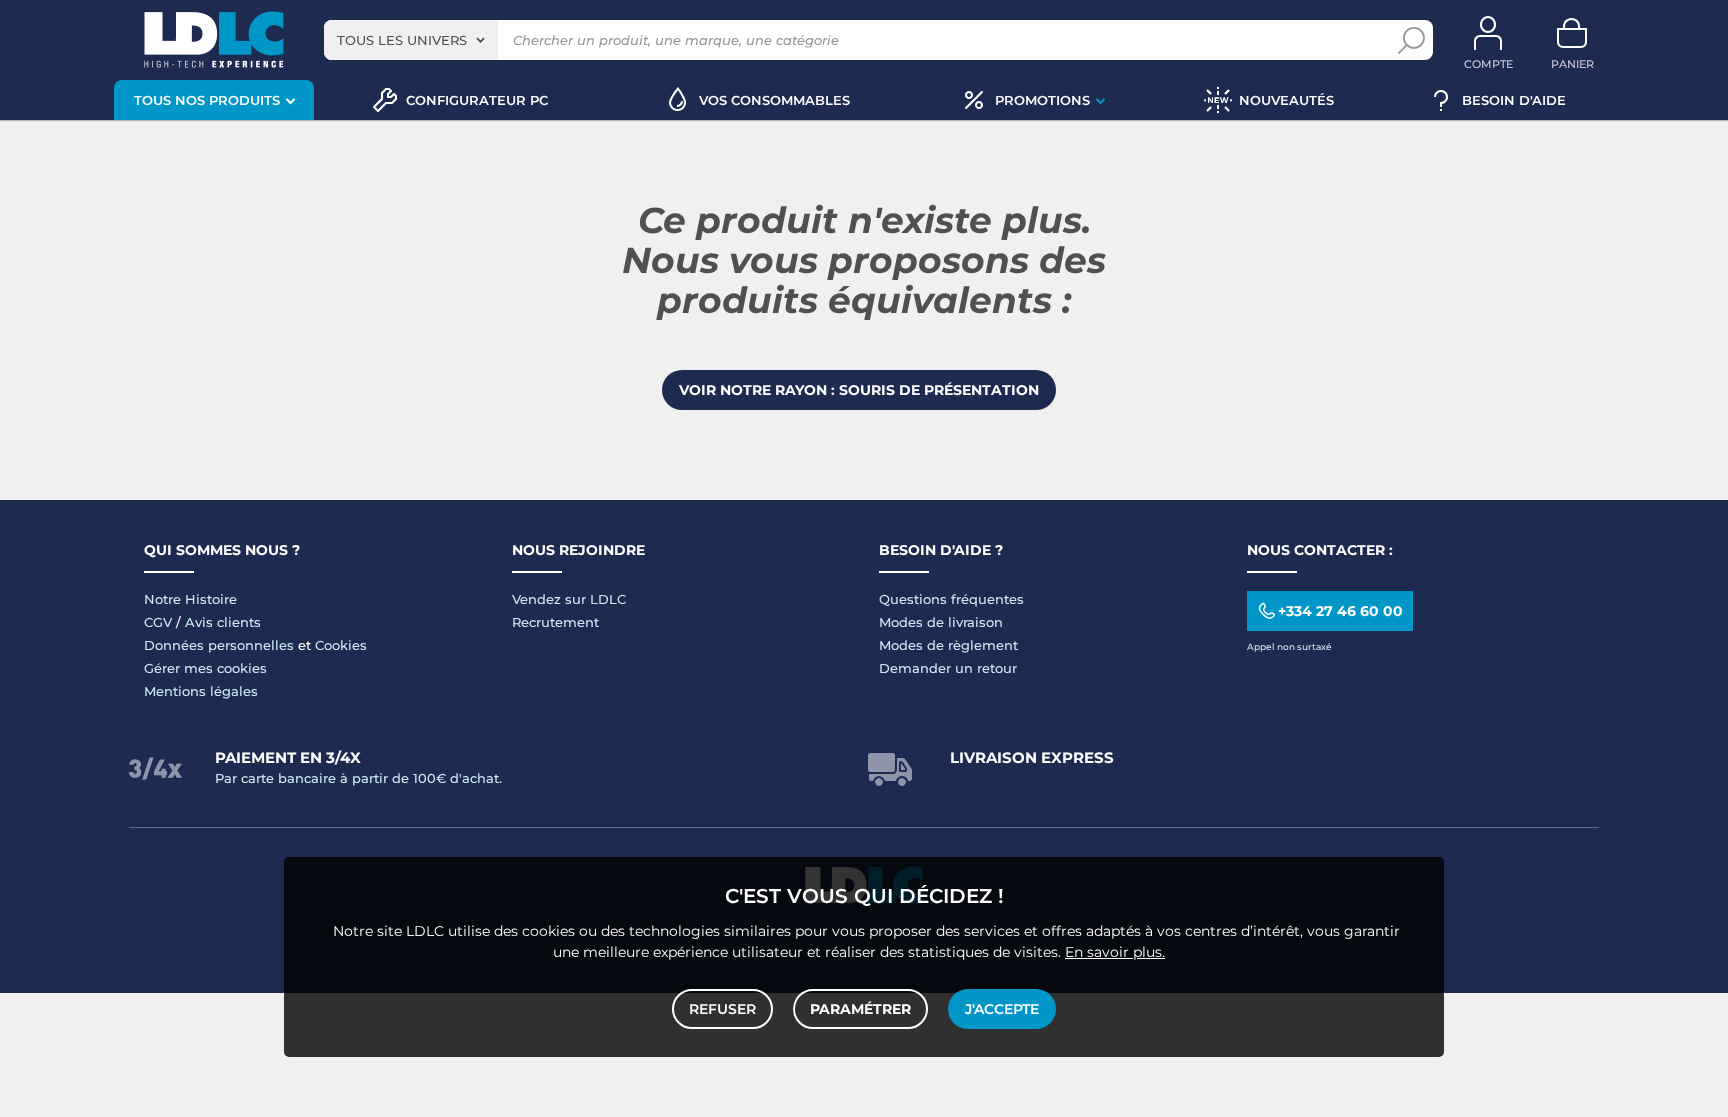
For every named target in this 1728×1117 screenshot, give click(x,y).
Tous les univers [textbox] (402, 40)
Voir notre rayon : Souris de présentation (859, 390)
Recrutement (555, 622)
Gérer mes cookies (205, 668)
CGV (158, 622)
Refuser (722, 1009)
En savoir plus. (1115, 952)
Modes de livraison (941, 622)
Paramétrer (860, 1009)
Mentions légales (201, 691)
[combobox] (411, 40)
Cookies (341, 645)
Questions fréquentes (951, 599)
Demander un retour (948, 668)
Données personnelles (219, 645)
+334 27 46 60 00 (1340, 611)
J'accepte (1002, 1009)
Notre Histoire (190, 599)
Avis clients (223, 622)
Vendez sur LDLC (569, 599)
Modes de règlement (948, 645)
